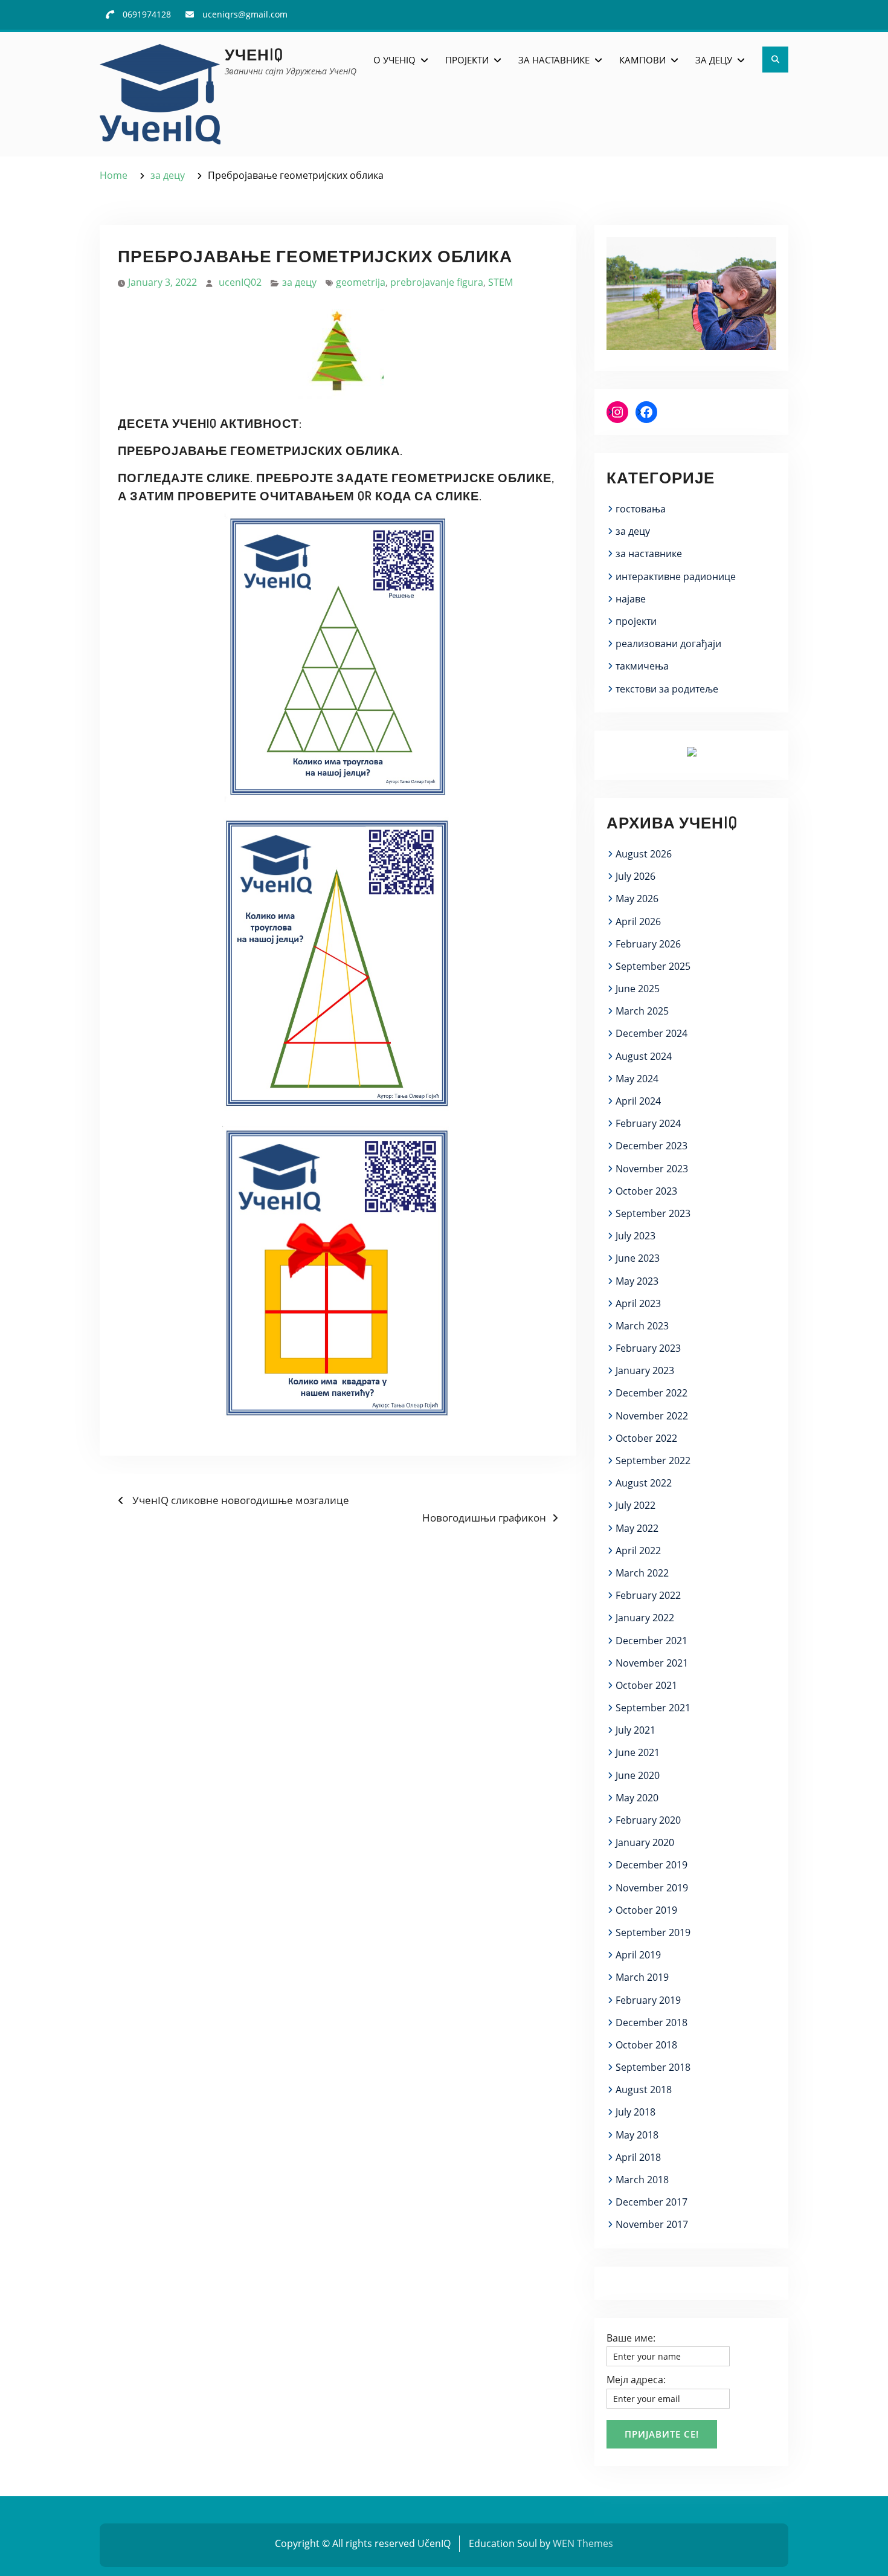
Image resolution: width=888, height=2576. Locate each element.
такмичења (642, 666)
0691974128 (147, 14)
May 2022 (637, 1528)
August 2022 (644, 1483)
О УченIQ (394, 60)
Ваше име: (631, 2338)
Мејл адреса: (636, 2380)
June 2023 (638, 1258)
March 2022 (642, 1573)
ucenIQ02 (240, 282)
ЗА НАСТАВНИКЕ (554, 60)
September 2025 (653, 966)
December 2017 (652, 2202)
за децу (299, 282)
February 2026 (648, 944)
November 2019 (652, 1888)
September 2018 (653, 2067)
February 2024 (648, 1123)
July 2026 (635, 876)
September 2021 (653, 1708)
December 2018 (652, 2022)
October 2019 (646, 1910)
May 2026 (637, 899)
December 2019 (652, 1865)
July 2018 (635, 2112)
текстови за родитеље (667, 689)
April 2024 (638, 1101)
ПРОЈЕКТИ (467, 60)
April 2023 (638, 1303)
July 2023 (635, 1236)
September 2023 (653, 1213)
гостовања (641, 509)
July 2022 (635, 1505)
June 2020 (638, 1775)
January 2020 (645, 1842)
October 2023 (646, 1191)
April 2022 (638, 1551)
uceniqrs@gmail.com (245, 14)
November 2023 (652, 1169)
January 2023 (645, 1370)
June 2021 (638, 1752)
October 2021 (646, 1685)
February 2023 (648, 1348)
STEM (500, 282)
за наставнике (649, 554)
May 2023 (637, 1281)
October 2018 (646, 2045)
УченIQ (254, 54)
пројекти (636, 621)
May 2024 (637, 1079)
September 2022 (653, 1461)
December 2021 (652, 1641)
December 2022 (652, 1393)
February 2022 (648, 1595)
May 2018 (637, 2135)
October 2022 (646, 1438)
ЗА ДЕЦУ (714, 60)
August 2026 (644, 854)
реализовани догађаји (668, 644)
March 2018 (642, 2180)
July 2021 (635, 1730)
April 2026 (638, 922)
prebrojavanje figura (437, 282)
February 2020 (648, 1820)
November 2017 (652, 2224)
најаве (631, 599)
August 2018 (644, 2090)
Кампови (642, 60)
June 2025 (638, 989)
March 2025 (642, 1011)
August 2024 (644, 1056)
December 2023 (652, 1146)
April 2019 (638, 1955)
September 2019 (653, 1932)
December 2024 (652, 1033)
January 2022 (645, 1618)
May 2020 (637, 1798)
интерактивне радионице (676, 576)
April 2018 (638, 2157)
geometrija (361, 282)
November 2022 (652, 1416)
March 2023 (642, 1326)
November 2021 (652, 1663)
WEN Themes (583, 2543)
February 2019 (648, 2000)
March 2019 (642, 1977)
